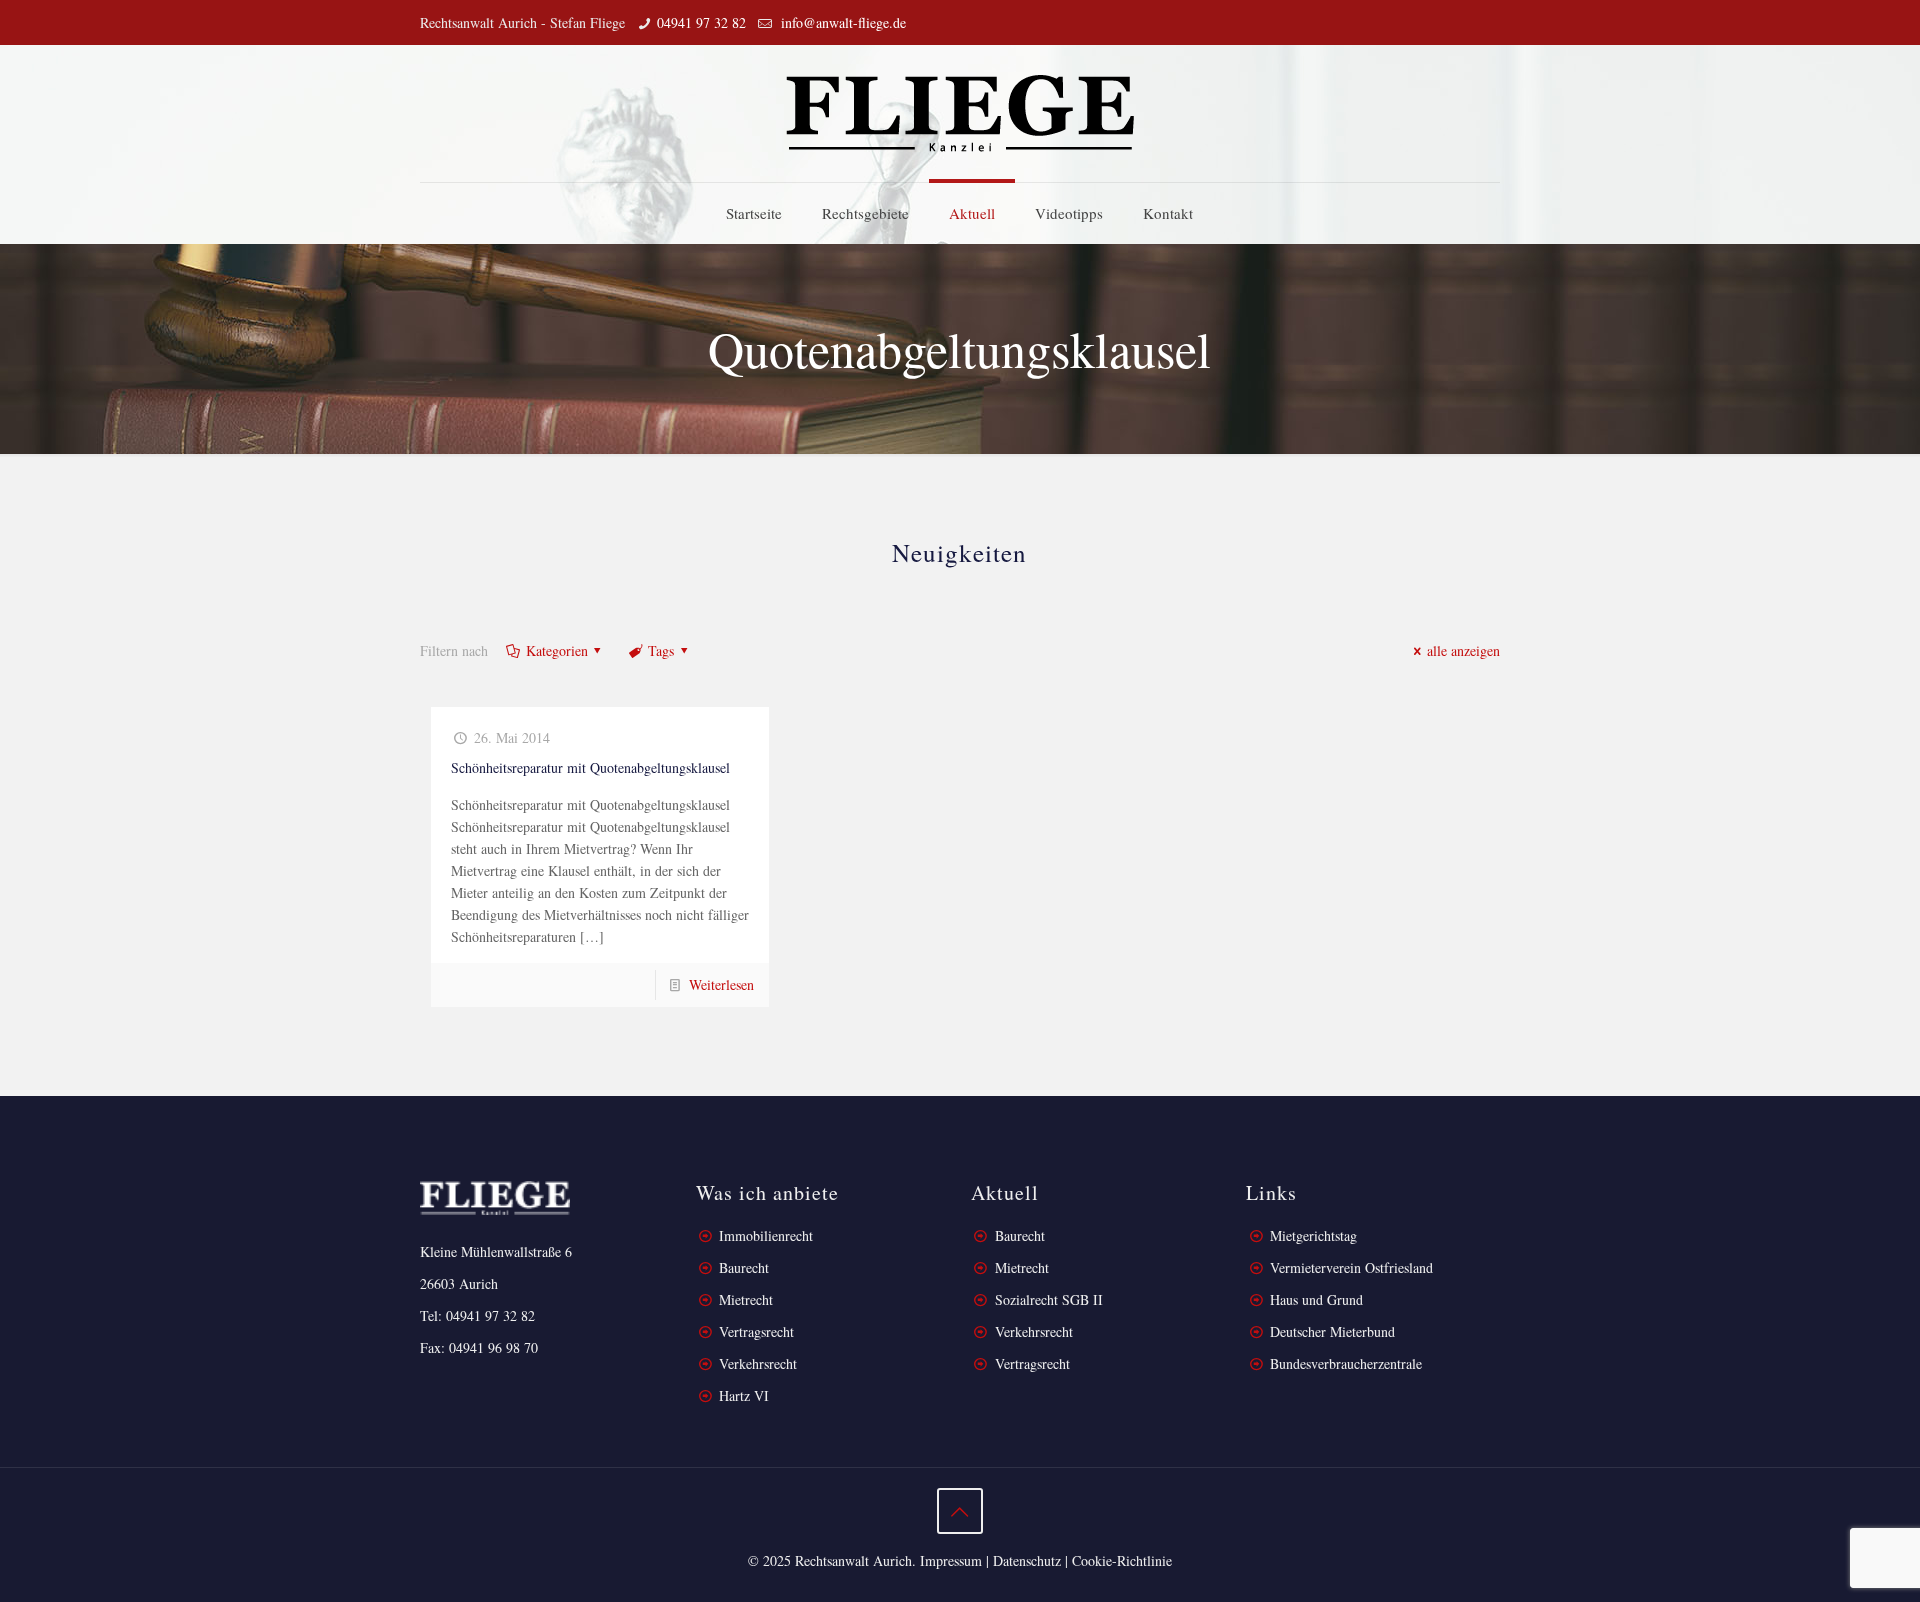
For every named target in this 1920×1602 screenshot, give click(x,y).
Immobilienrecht (764, 1235)
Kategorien (557, 650)
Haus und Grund (1316, 1299)
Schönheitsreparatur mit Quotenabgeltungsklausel (590, 767)
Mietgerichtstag (1313, 1235)
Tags (661, 650)
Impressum (951, 1560)
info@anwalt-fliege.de (841, 22)
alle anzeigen (1463, 650)
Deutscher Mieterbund (1332, 1331)
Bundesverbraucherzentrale (1346, 1363)
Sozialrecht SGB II (1049, 1299)
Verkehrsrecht (756, 1363)
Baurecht (744, 1267)
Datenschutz (1027, 1560)
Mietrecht (746, 1299)
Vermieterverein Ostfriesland (1351, 1267)
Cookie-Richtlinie (1122, 1560)
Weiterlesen (721, 984)
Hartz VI (744, 1395)
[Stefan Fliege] (960, 113)
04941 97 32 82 (701, 22)
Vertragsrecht (754, 1331)
